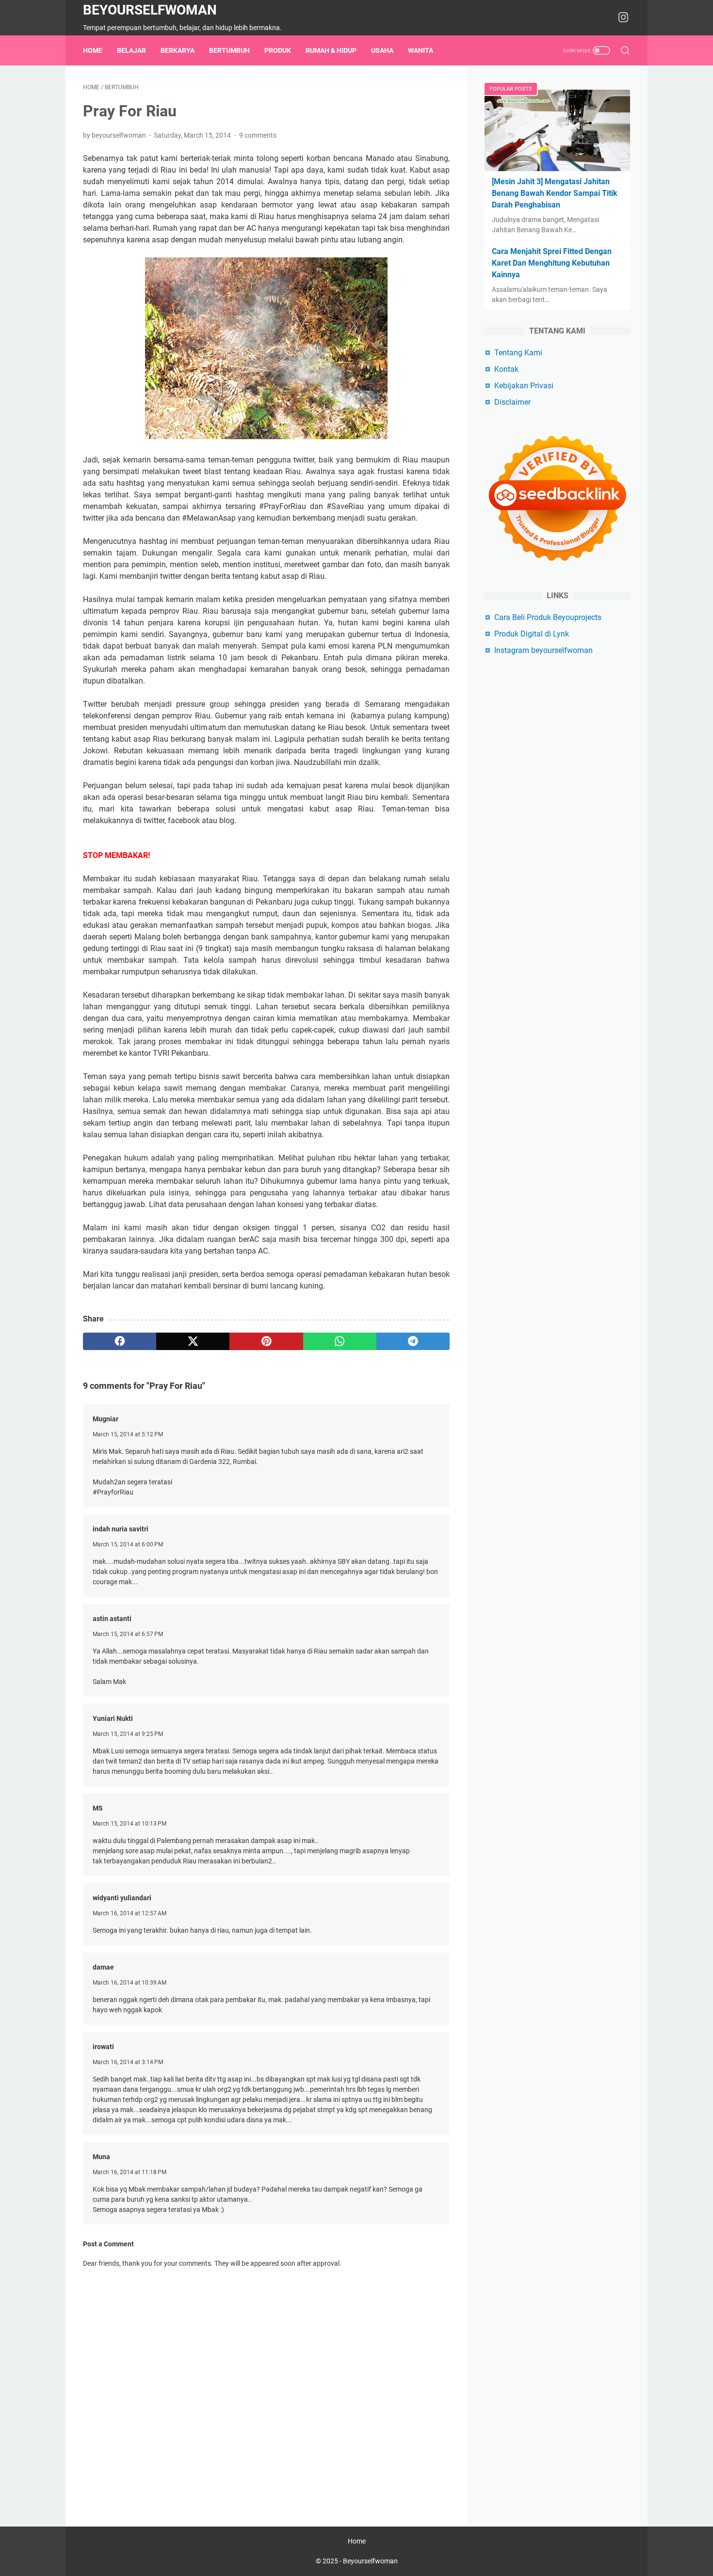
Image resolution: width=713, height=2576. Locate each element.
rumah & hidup (331, 50)
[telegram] (413, 1341)
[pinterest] (266, 1341)
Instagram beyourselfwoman (543, 650)
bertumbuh (229, 50)
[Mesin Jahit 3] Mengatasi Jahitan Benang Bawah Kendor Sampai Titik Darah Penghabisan (555, 193)
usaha (382, 50)
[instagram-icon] (623, 18)
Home (93, 50)
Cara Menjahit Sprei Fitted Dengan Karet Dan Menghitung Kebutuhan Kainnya (552, 263)
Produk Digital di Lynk (532, 634)
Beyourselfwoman (150, 10)
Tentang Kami (518, 353)
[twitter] (193, 1341)
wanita (421, 50)
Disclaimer (512, 402)
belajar (131, 50)
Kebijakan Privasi (524, 386)
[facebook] (120, 1341)
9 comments (258, 135)
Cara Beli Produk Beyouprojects (548, 617)
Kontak (506, 369)
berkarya (178, 50)
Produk (278, 50)
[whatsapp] (340, 1341)
